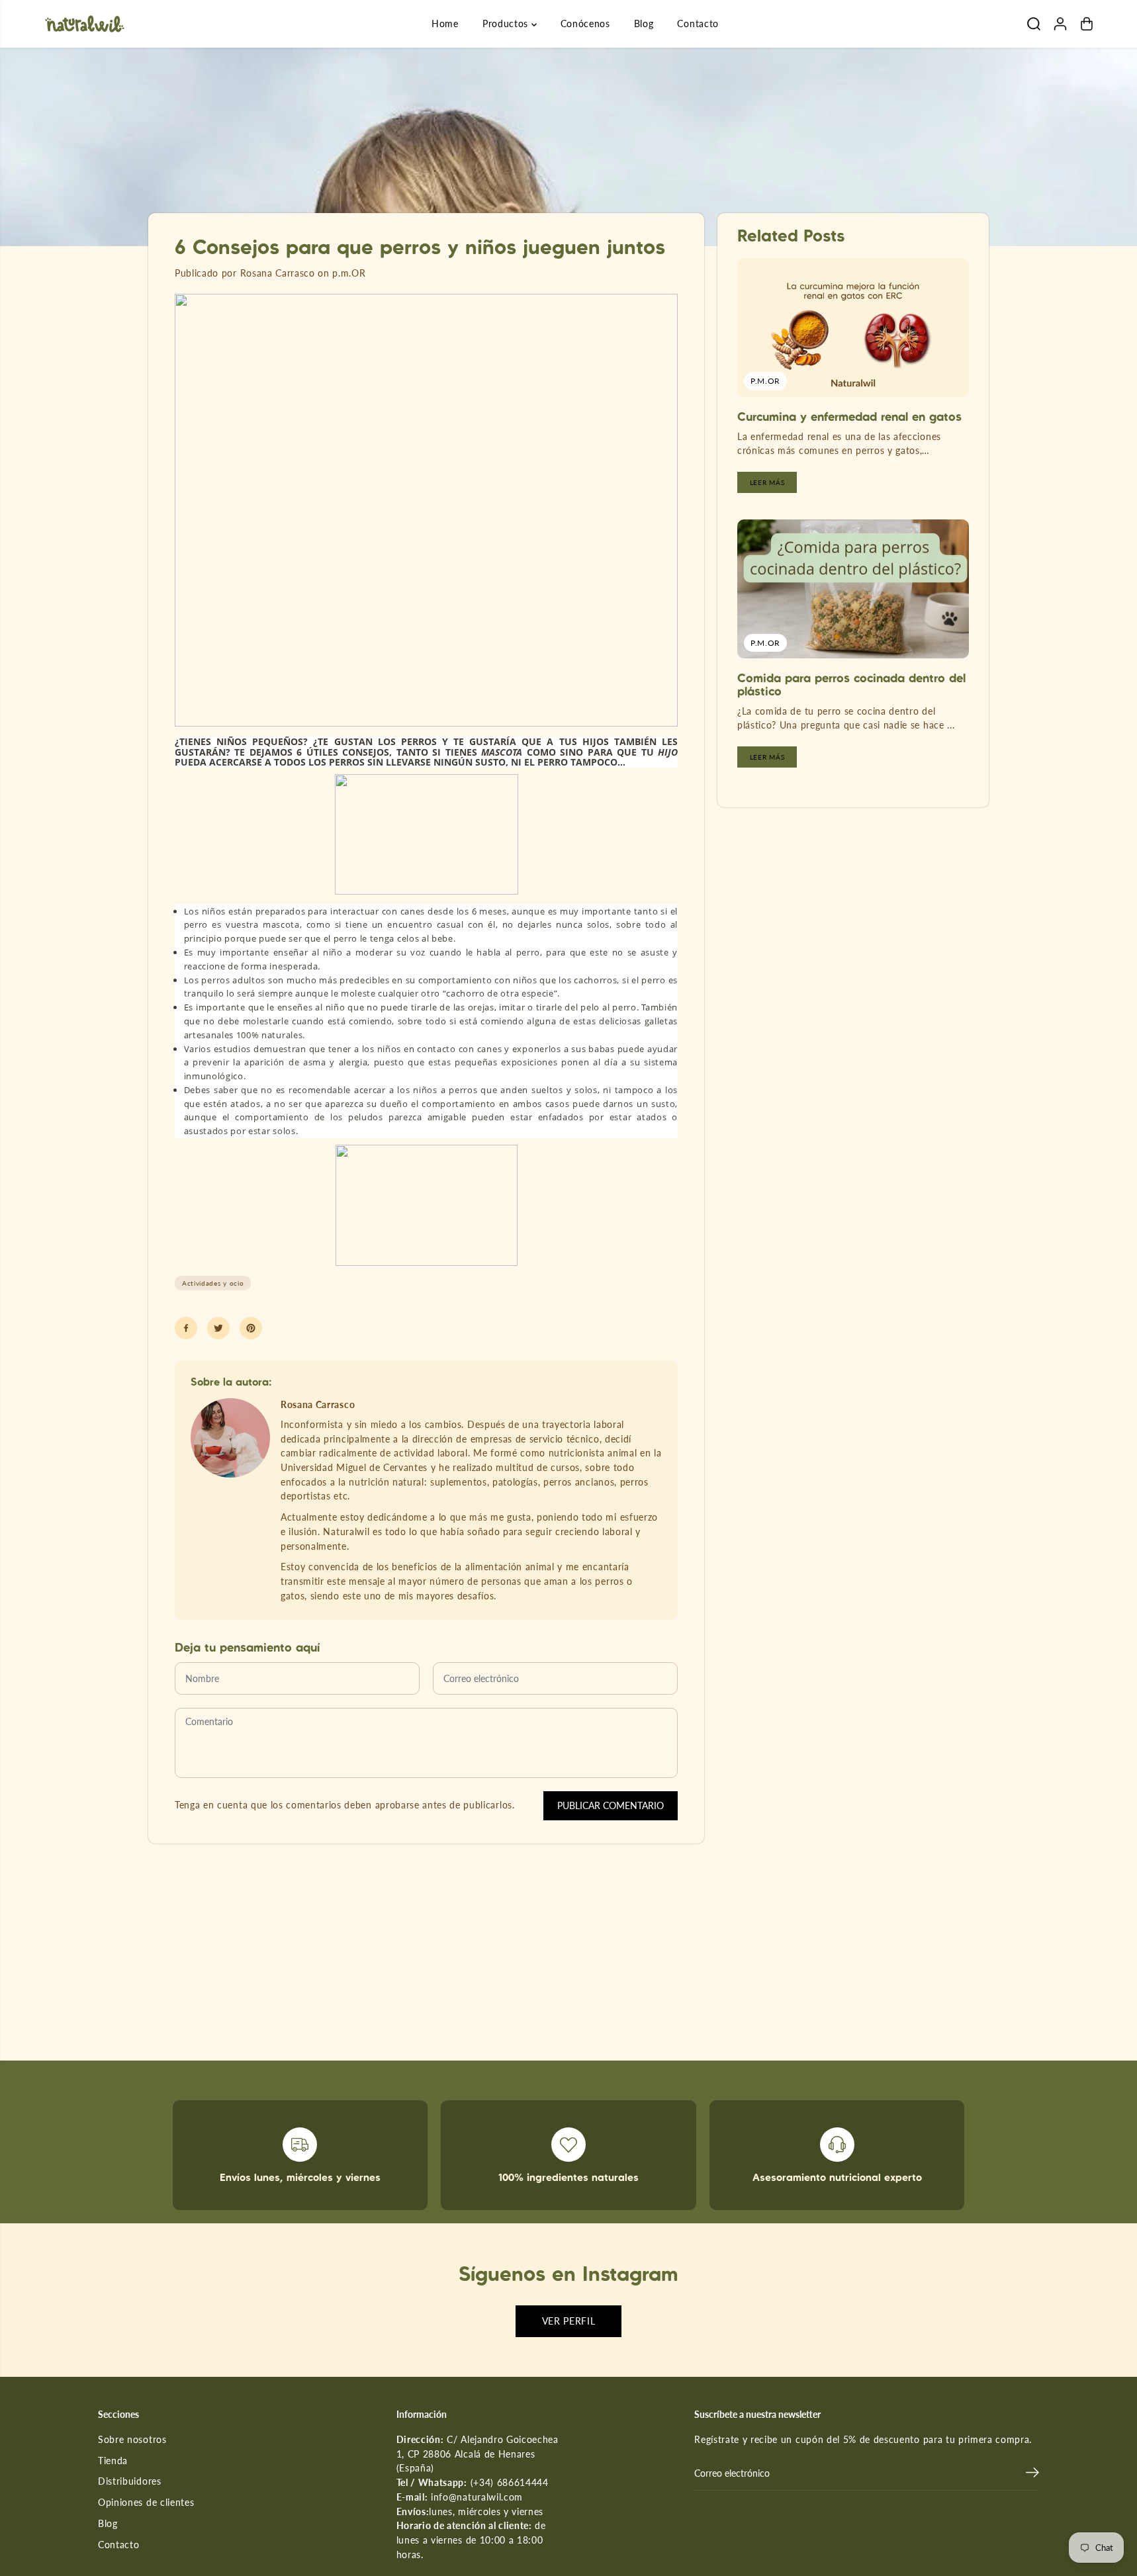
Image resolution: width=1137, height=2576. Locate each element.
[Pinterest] (251, 1328)
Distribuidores (130, 2481)
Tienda (113, 2461)
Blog (644, 23)
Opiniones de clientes (146, 2503)
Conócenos (585, 23)
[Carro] (1087, 24)
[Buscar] (1034, 24)
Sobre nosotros (132, 2440)
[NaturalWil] (85, 24)
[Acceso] (1060, 24)
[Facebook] (186, 1328)
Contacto (698, 23)
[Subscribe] (1032, 2474)
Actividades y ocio (213, 1283)
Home (445, 23)
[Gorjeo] (218, 1328)
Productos (507, 23)
